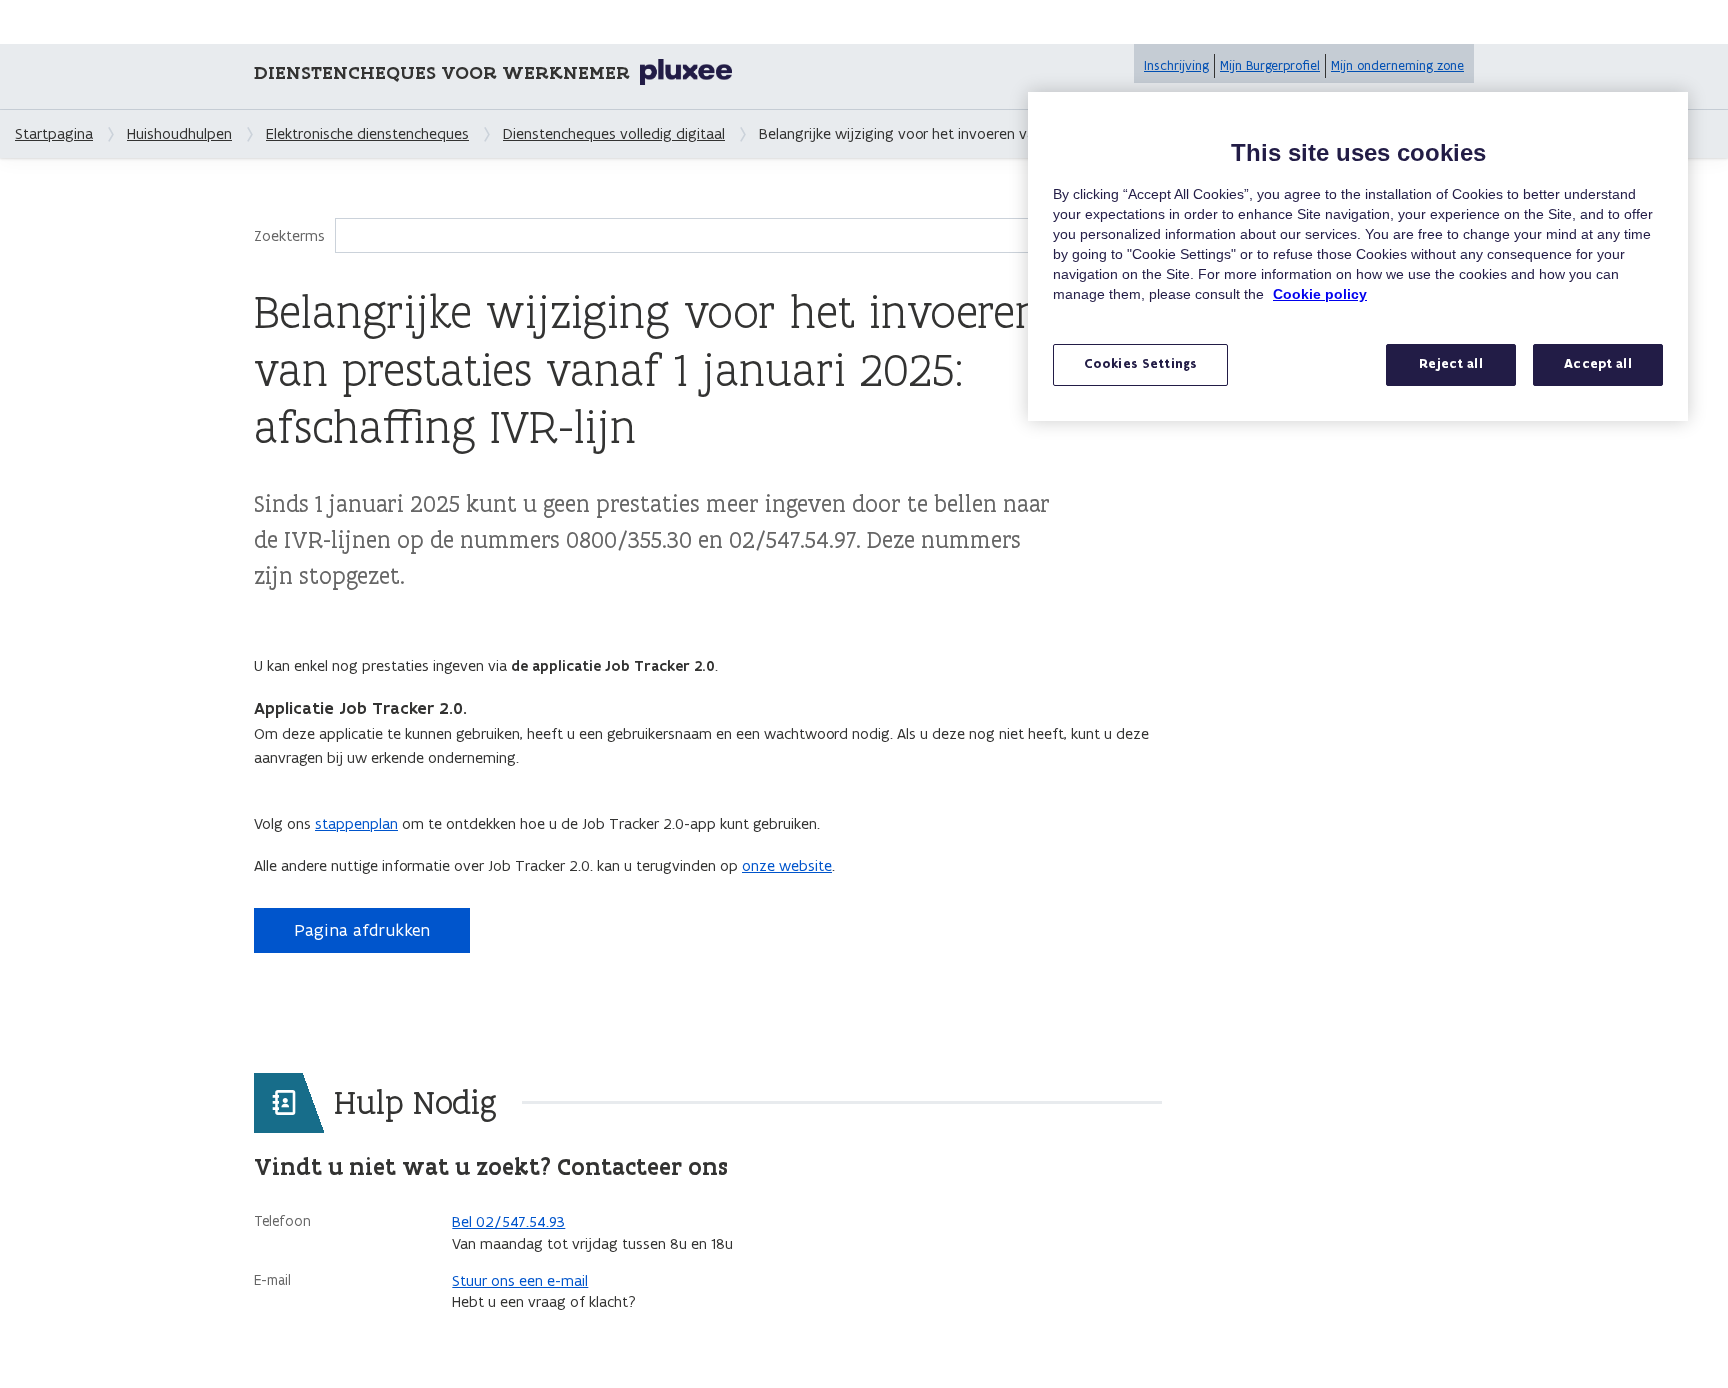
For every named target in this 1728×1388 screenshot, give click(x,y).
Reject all (1450, 364)
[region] (1358, 256)
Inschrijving (1176, 65)
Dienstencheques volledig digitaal (614, 133)
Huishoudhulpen (179, 133)
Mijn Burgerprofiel (1270, 65)
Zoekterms (289, 235)
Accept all (1597, 364)
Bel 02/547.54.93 (508, 1221)
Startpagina (54, 133)
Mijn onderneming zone (1397, 65)
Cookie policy (1320, 294)
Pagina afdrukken (362, 930)
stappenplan (356, 823)
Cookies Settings (1140, 364)
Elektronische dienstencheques (367, 133)
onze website (787, 865)
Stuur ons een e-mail (520, 1280)
